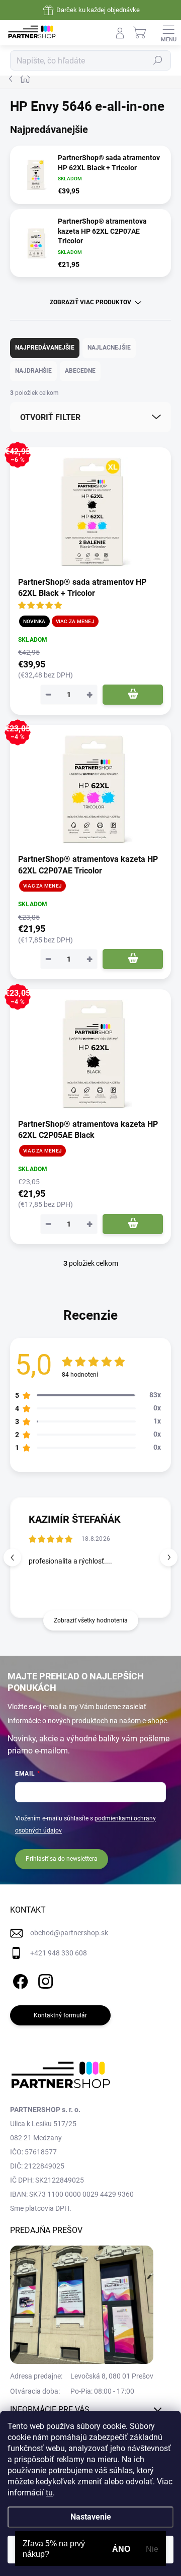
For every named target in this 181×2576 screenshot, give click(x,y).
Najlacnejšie (109, 348)
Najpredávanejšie (45, 348)
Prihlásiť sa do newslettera (62, 1859)
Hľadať (158, 60)
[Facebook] (19, 1979)
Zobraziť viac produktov (90, 302)
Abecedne (80, 371)
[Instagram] (44, 1979)
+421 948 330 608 (59, 1953)
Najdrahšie (33, 371)
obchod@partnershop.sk (69, 1933)
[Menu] (168, 33)
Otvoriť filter (50, 417)
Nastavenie (91, 2517)
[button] (169, 1557)
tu (49, 2493)
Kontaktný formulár (60, 2015)
